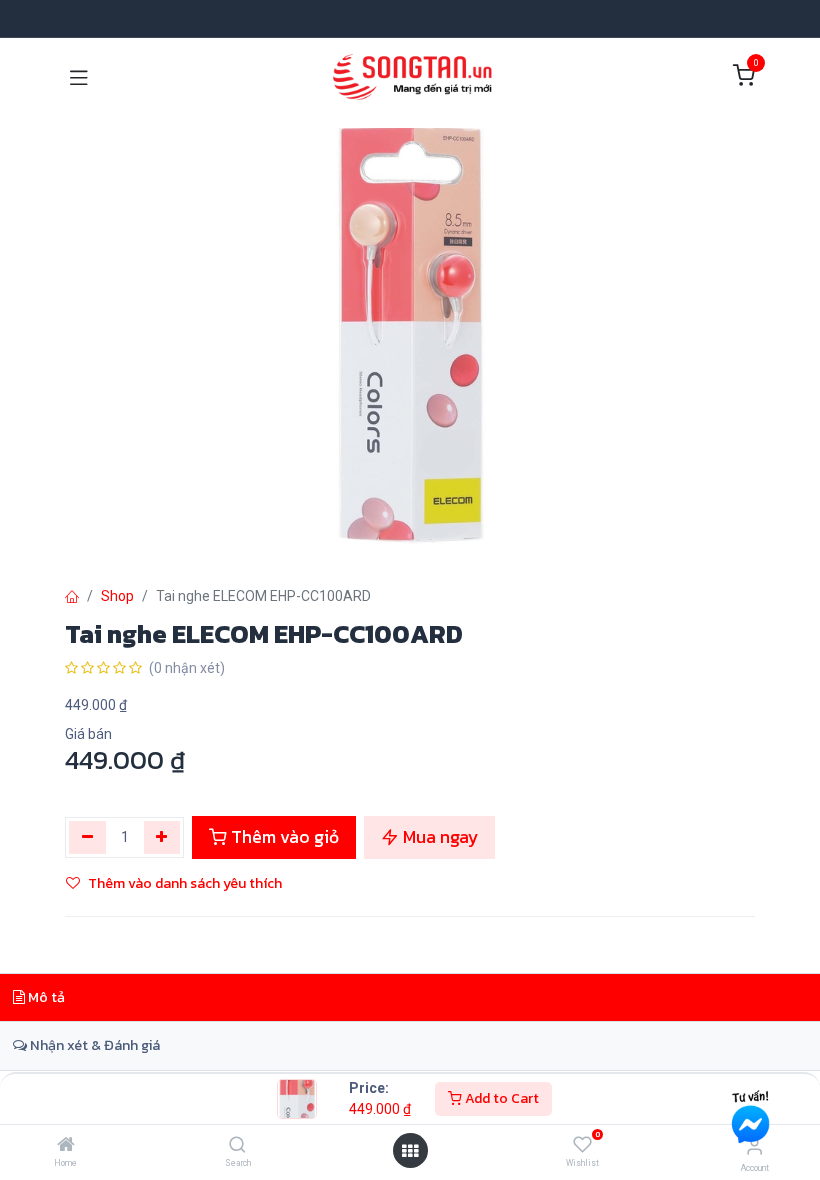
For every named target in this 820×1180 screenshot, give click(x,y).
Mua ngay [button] (438, 837)
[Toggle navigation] (79, 76)
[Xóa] (87, 837)
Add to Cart (500, 1098)
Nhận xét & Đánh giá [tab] (93, 1045)
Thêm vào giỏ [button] (283, 837)
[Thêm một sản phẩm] (162, 837)
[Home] (66, 1146)
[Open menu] (410, 1151)
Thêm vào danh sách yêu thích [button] (185, 883)
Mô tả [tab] (45, 997)
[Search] (237, 1146)
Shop (117, 596)
